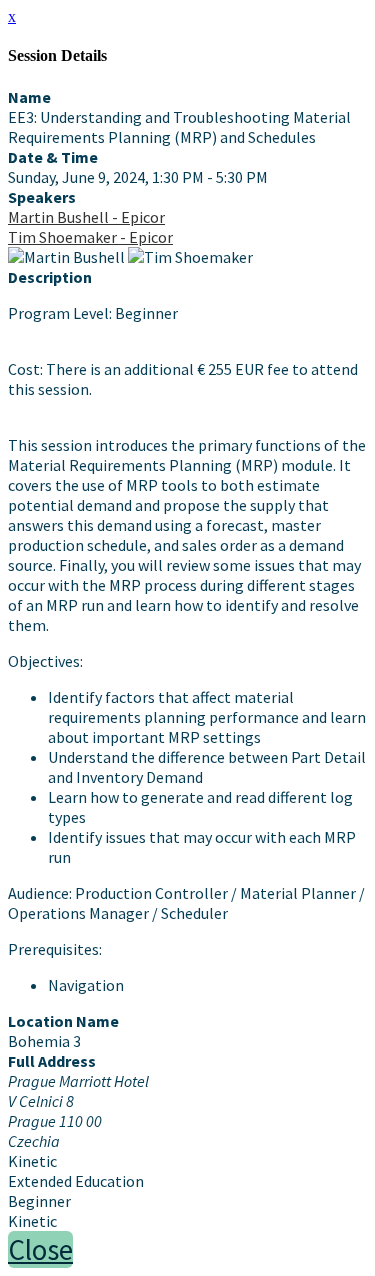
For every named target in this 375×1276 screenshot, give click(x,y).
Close (40, 1249)
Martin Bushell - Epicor (86, 217)
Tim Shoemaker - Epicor (90, 237)
